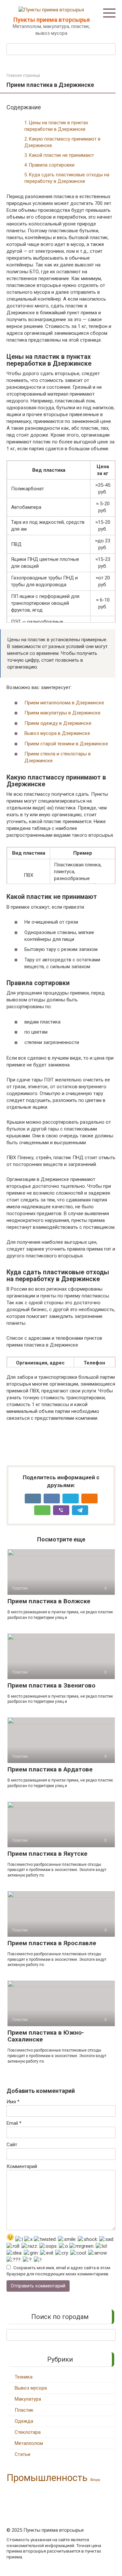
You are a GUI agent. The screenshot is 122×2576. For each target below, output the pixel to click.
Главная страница (23, 75)
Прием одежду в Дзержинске (58, 723)
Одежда (24, 2421)
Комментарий (22, 2166)
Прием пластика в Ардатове (50, 1769)
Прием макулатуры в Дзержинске (62, 713)
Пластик (24, 2410)
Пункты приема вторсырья (52, 20)
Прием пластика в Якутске (47, 1854)
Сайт (12, 2145)
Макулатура (28, 2399)
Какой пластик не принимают (61, 155)
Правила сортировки (52, 165)
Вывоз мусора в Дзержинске (57, 733)
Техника (24, 2377)
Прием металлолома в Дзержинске (64, 703)
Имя (13, 2102)
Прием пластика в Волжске (49, 1601)
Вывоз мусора (31, 2388)
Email (14, 2123)
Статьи (22, 2454)
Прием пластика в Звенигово (51, 1685)
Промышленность (47, 2478)
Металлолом (29, 2443)
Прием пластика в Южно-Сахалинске (46, 2036)
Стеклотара (28, 2432)
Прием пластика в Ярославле (52, 1943)
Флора (95, 2480)
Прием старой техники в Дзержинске (66, 744)
